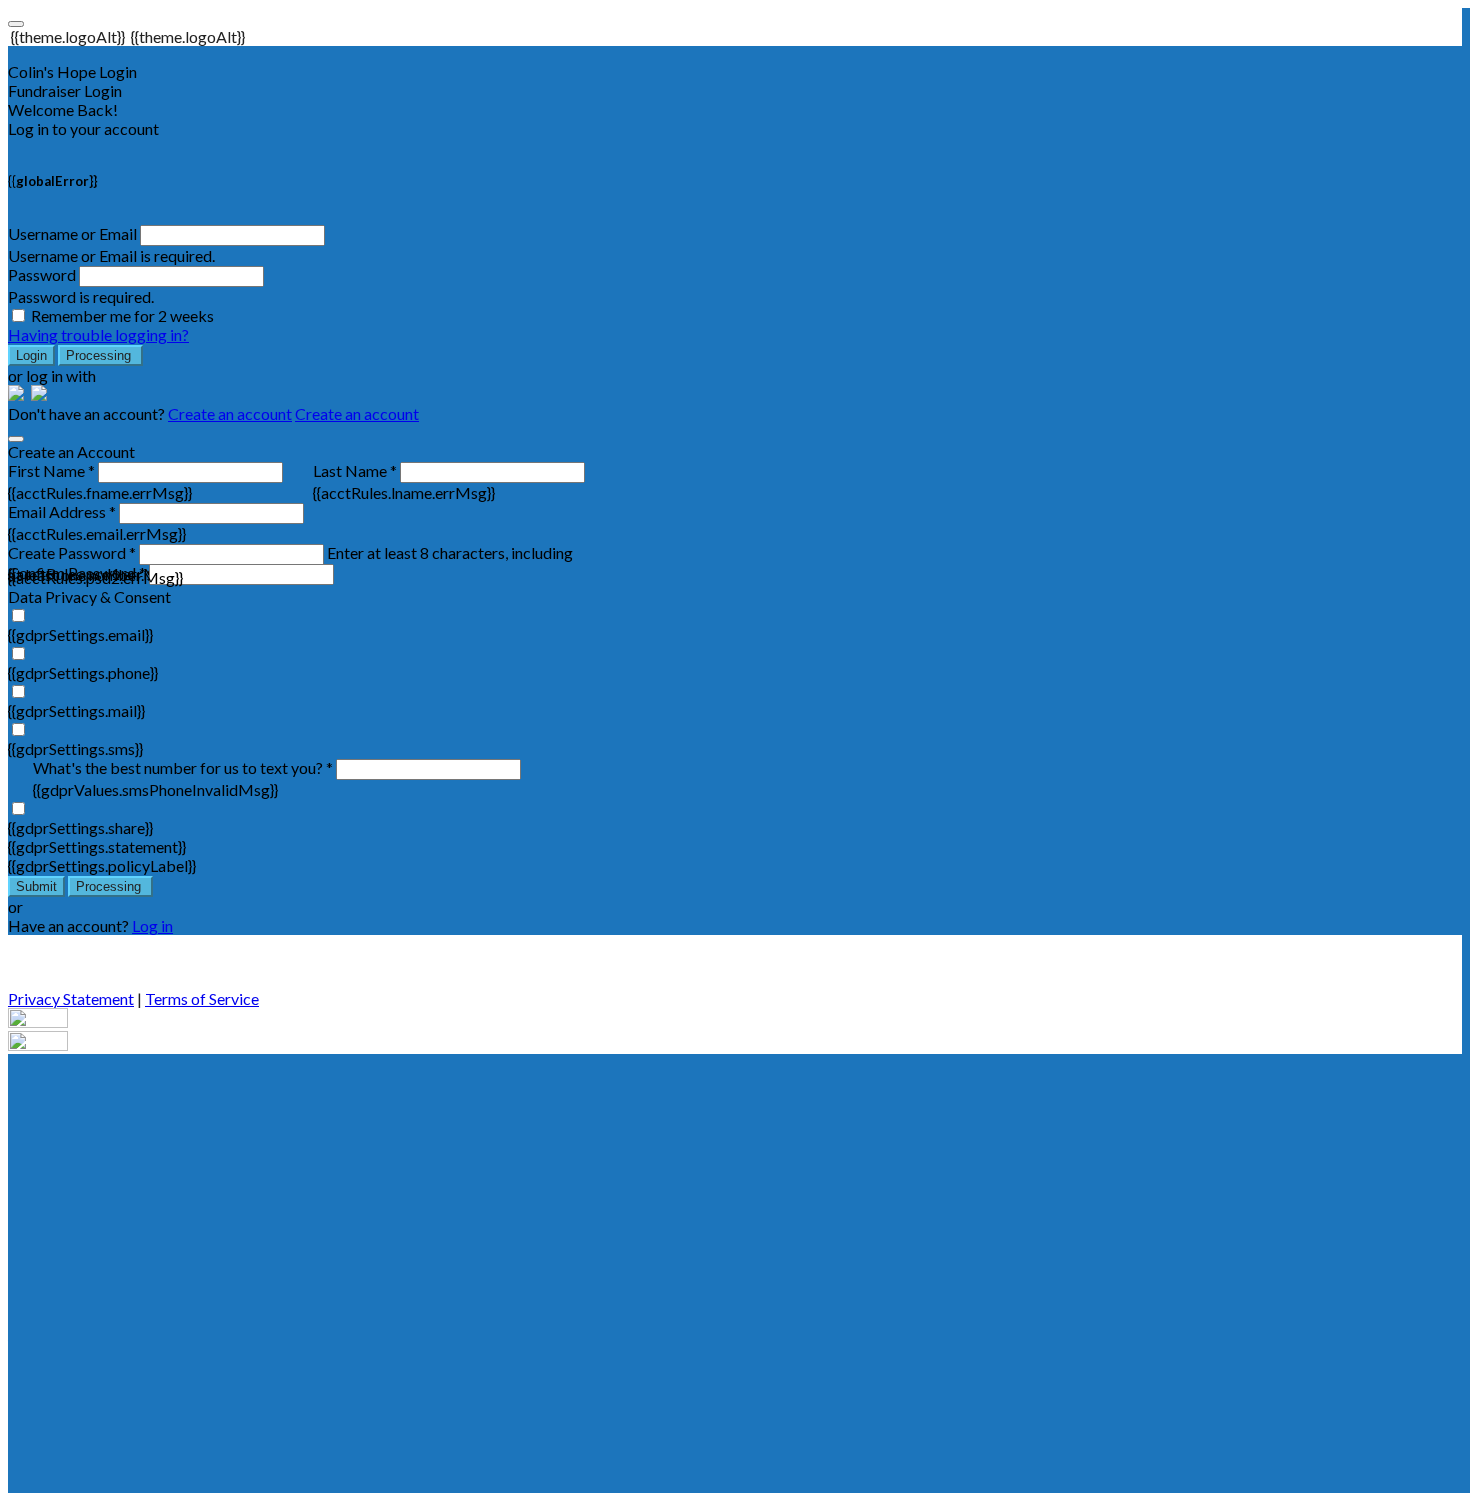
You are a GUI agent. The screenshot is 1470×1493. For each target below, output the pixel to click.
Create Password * (72, 552)
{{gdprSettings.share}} (80, 827)
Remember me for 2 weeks (122, 315)
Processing (100, 355)
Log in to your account (83, 128)
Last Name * (355, 470)
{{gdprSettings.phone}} (83, 672)
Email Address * (62, 511)
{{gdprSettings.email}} (80, 634)
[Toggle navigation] (16, 24)
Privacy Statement (71, 998)
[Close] (16, 439)
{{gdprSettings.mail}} (76, 710)
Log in (152, 925)
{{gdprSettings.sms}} (75, 748)
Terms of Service (202, 998)
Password (42, 274)
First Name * (51, 470)
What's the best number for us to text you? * (183, 767)
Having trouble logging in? (98, 334)
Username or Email (72, 233)
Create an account (230, 413)
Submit (36, 886)
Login (31, 355)
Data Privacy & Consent (89, 596)
